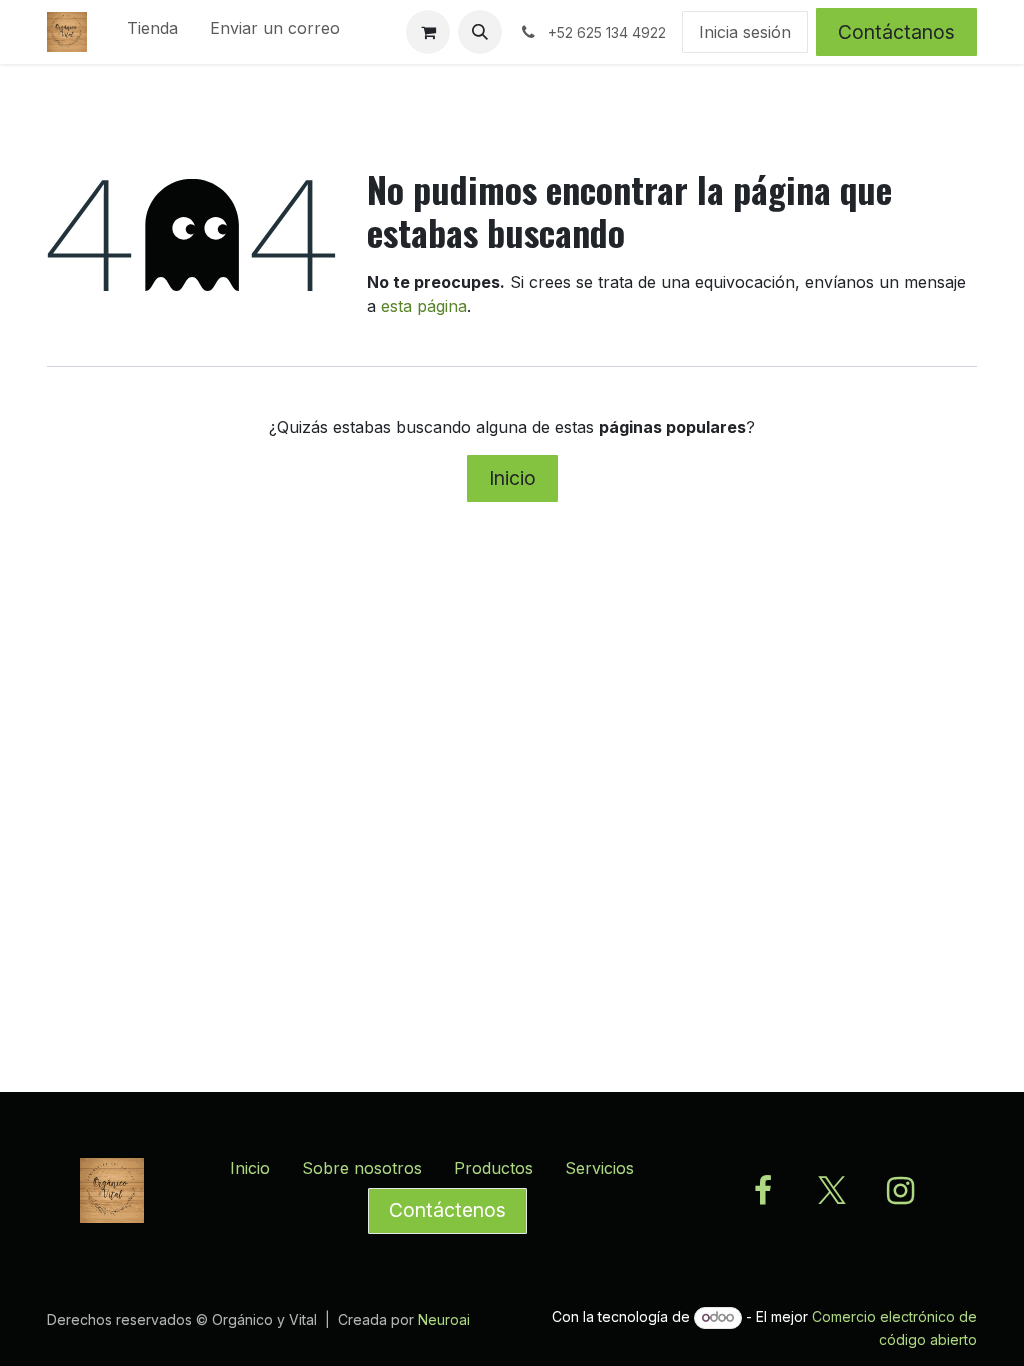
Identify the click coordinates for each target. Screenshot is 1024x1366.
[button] (480, 32)
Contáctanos (896, 32)
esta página (424, 306)
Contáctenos (447, 1210)
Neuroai (444, 1319)
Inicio (512, 478)
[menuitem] (152, 32)
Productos (493, 1168)
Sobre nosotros (362, 1168)
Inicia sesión (745, 32)
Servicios (599, 1168)
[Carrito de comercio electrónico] (428, 32)
